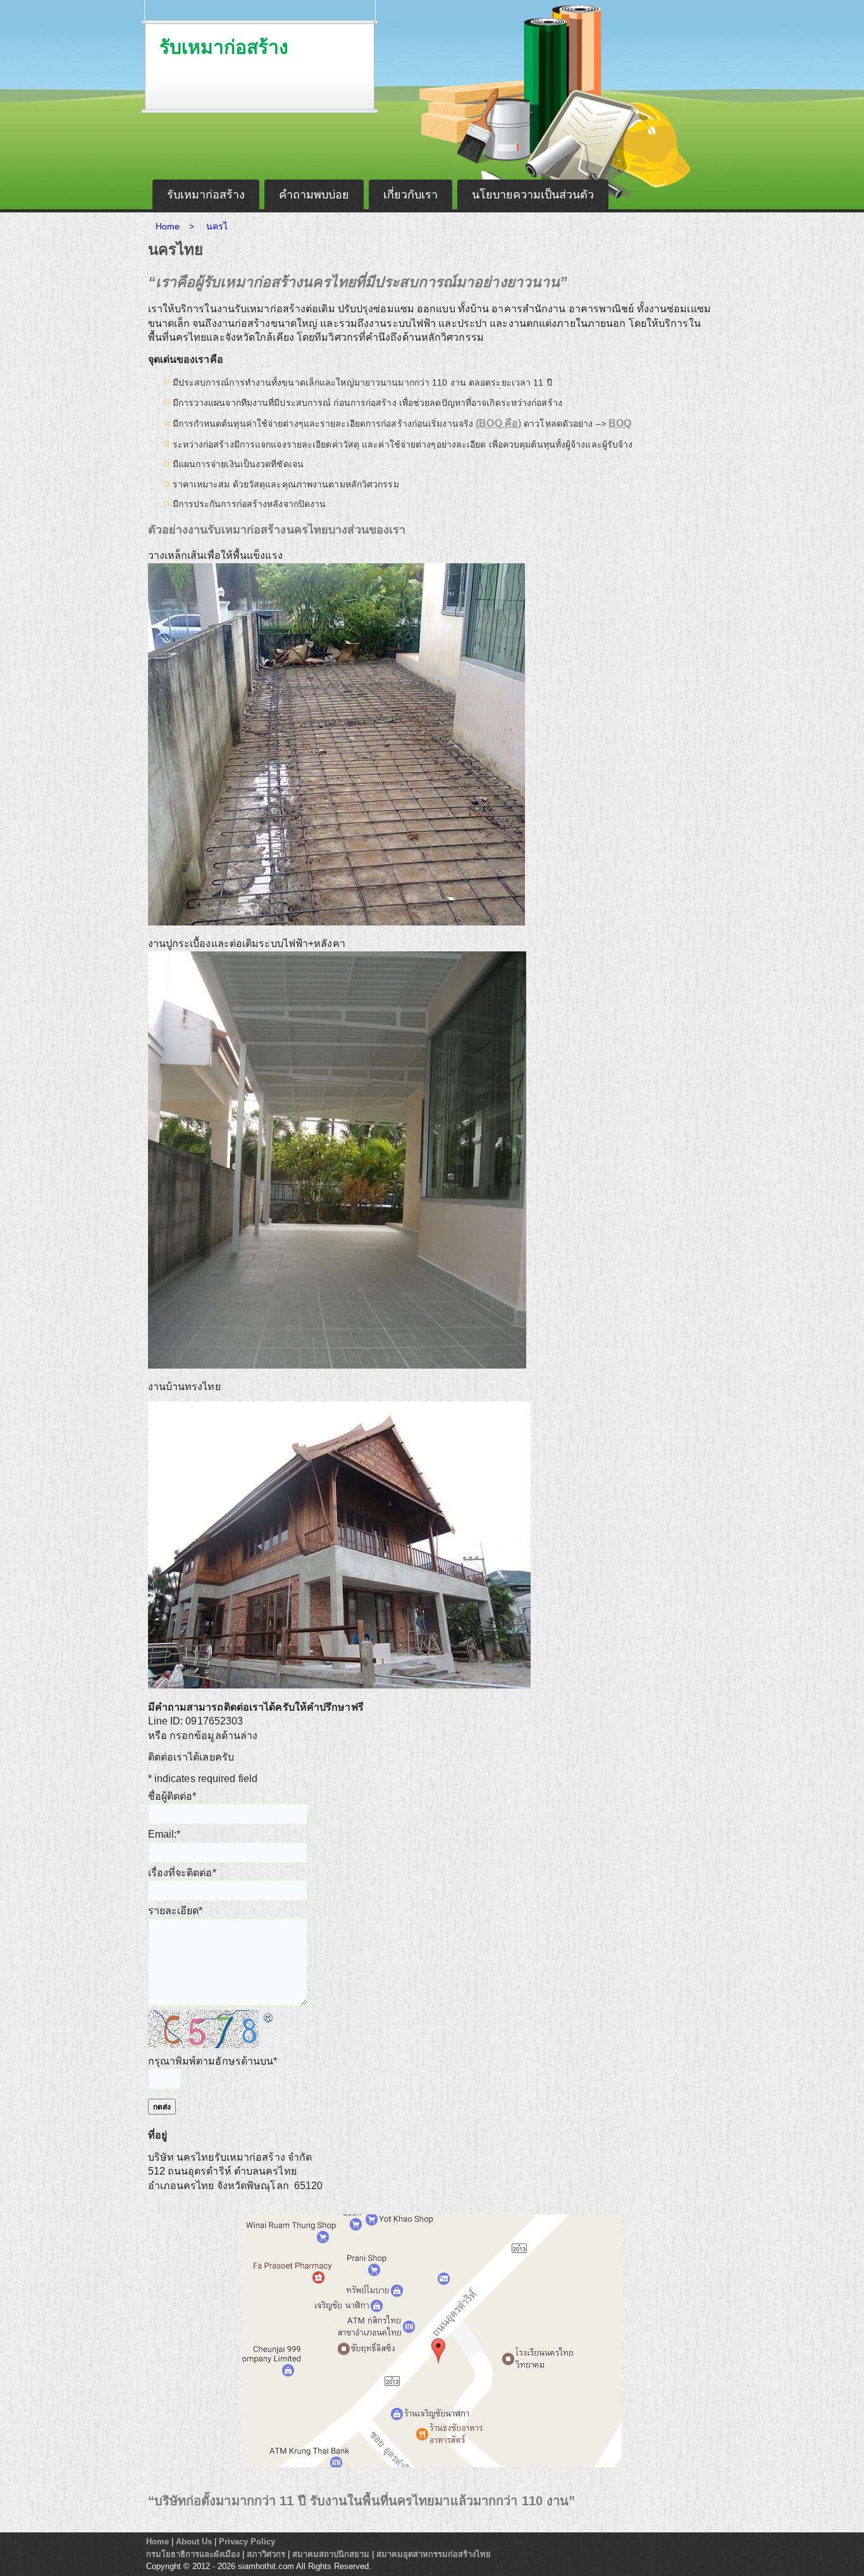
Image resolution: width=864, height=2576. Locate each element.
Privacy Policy (247, 2542)
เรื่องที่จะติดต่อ (182, 1873)
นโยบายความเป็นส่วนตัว (533, 195)
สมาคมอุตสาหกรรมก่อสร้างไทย (434, 2554)
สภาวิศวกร (266, 2554)
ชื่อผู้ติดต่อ (172, 1796)
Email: (164, 1834)
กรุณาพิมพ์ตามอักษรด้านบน (213, 2061)
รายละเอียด (176, 1911)
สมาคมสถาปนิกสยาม (331, 2554)
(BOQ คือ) (498, 423)
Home (157, 2542)
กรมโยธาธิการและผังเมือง (193, 2554)
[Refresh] (269, 2017)
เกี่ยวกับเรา (410, 195)
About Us (194, 2542)
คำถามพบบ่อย (314, 195)
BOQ (620, 423)
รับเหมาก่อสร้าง (224, 47)
